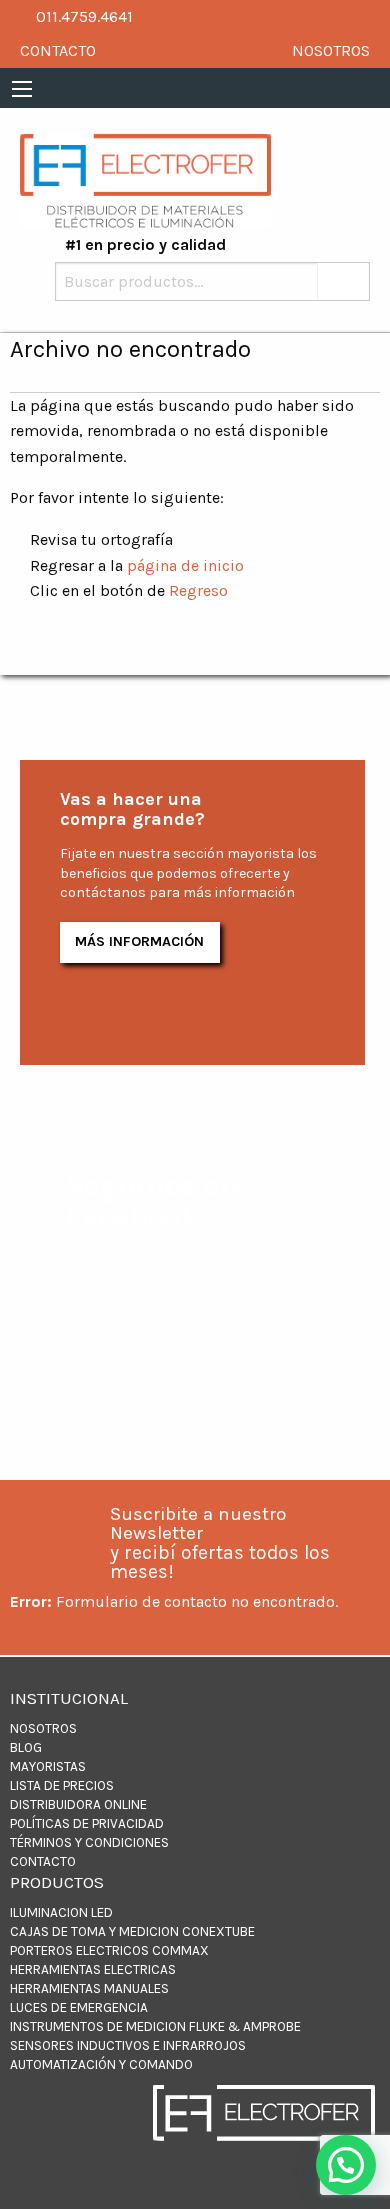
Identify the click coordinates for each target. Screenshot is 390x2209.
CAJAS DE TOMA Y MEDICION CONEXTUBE (132, 1931)
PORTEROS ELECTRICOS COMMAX (109, 1950)
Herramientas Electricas (93, 1969)
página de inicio (185, 565)
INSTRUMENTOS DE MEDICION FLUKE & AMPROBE (155, 2026)
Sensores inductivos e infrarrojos (128, 2045)
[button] (346, 2165)
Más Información (139, 941)
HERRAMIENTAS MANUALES (89, 1988)
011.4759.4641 (82, 16)
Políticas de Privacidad (87, 1823)
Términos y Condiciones (89, 1842)
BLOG (26, 1747)
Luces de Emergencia (79, 2007)
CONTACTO (58, 50)
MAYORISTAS (48, 1766)
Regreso (198, 590)
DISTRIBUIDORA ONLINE (78, 1804)
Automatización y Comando (101, 2064)
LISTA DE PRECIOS (62, 1785)
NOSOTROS (331, 50)
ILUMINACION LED (61, 1912)
